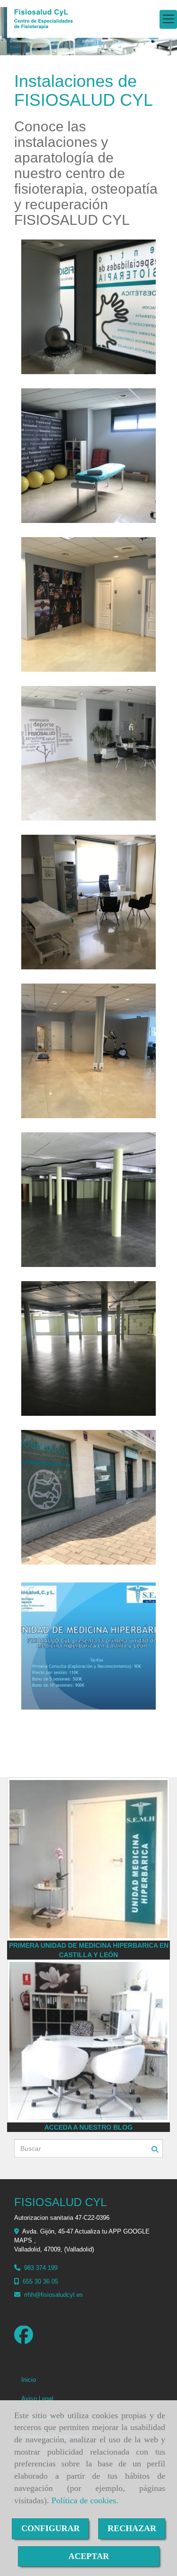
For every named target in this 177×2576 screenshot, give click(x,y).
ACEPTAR (89, 2556)
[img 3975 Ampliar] (88, 1497)
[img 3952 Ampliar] (88, 1348)
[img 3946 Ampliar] (88, 456)
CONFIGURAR (51, 2528)
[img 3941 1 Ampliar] (88, 753)
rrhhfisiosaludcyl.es (54, 2295)
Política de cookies (84, 2500)
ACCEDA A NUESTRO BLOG (88, 2127)
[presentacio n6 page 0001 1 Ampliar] (88, 1646)
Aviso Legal (37, 2399)
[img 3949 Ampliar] (88, 902)
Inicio (29, 2380)
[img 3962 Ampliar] (88, 1051)
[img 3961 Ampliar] (88, 604)
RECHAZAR (132, 2528)
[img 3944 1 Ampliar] (88, 307)
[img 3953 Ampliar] (88, 1200)
